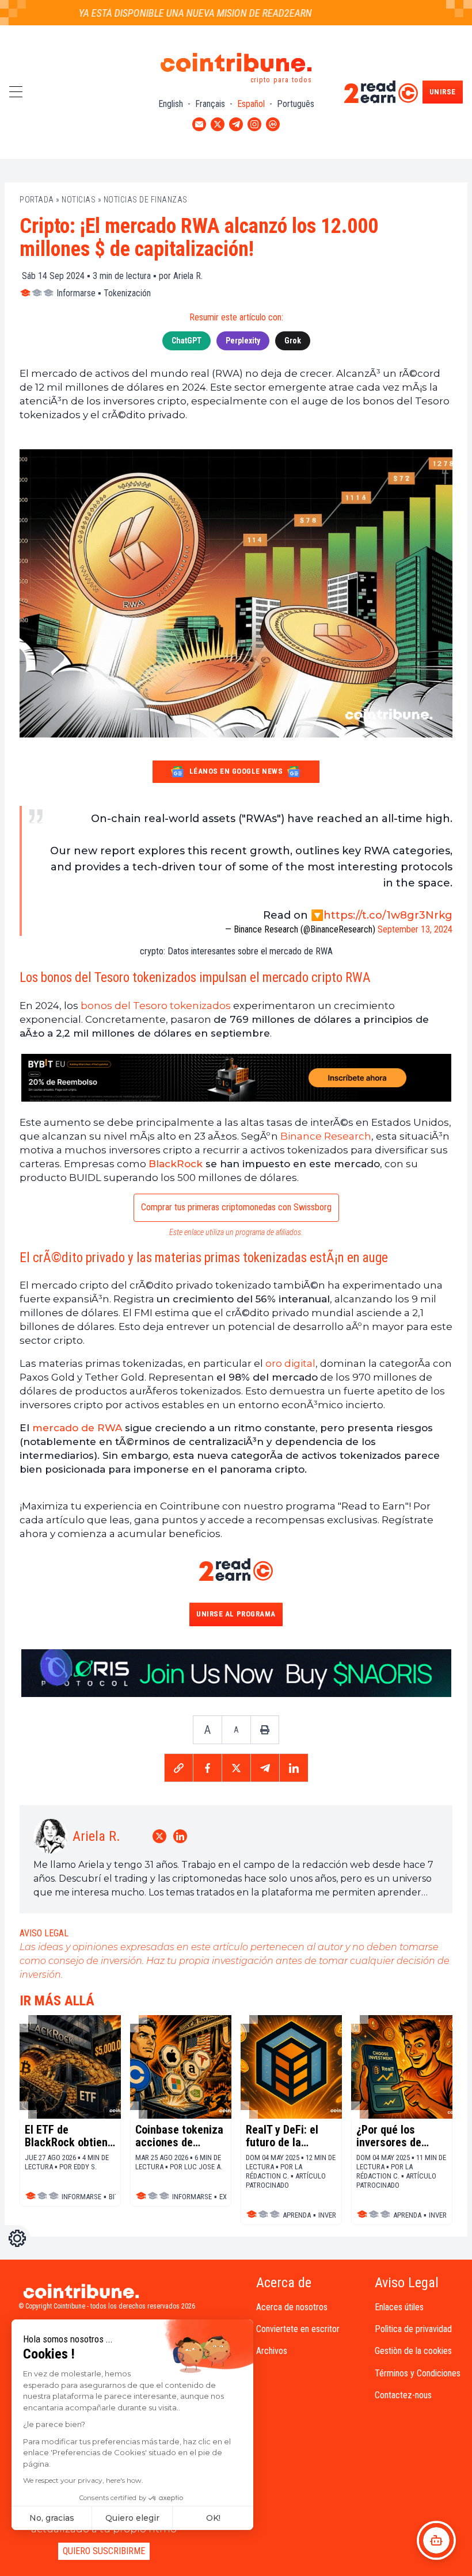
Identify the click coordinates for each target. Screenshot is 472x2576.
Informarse (76, 293)
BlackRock (176, 1164)
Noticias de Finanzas (146, 200)
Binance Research (326, 1136)
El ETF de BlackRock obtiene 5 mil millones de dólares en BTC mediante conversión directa (69, 2136)
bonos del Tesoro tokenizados (156, 1006)
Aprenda (297, 2215)
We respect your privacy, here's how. (83, 2480)
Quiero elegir (132, 2518)
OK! (213, 2518)
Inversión (335, 2215)
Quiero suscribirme (104, 2551)
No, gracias (52, 2518)
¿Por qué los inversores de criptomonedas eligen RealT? (392, 2136)
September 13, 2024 (415, 929)
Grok (293, 341)
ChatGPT (186, 341)
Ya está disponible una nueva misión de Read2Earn (170, 13)
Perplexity (243, 341)
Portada (37, 200)
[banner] (236, 1078)
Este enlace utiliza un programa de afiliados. (236, 1232)
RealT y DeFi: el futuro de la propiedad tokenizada (282, 2136)
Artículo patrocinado (286, 2181)
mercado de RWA (77, 1428)
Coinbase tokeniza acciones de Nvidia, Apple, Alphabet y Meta (179, 2136)
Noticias (79, 200)
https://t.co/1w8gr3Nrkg (388, 915)
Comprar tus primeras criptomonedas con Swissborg (236, 1207)
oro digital (290, 1363)
